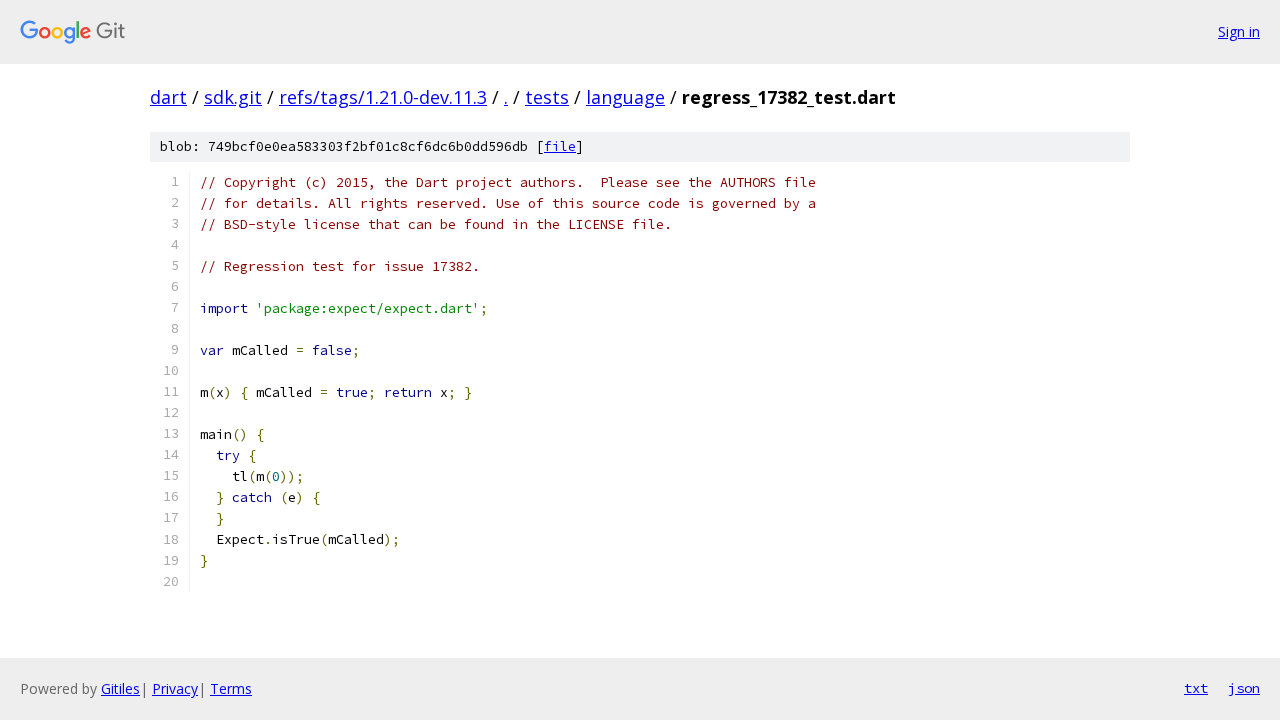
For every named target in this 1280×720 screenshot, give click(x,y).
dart (168, 97)
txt (1196, 688)
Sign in (1239, 31)
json (1244, 688)
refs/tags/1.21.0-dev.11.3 (383, 97)
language (625, 97)
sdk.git (233, 97)
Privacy (175, 688)
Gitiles (120, 688)
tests (547, 97)
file (560, 146)
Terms (231, 688)
